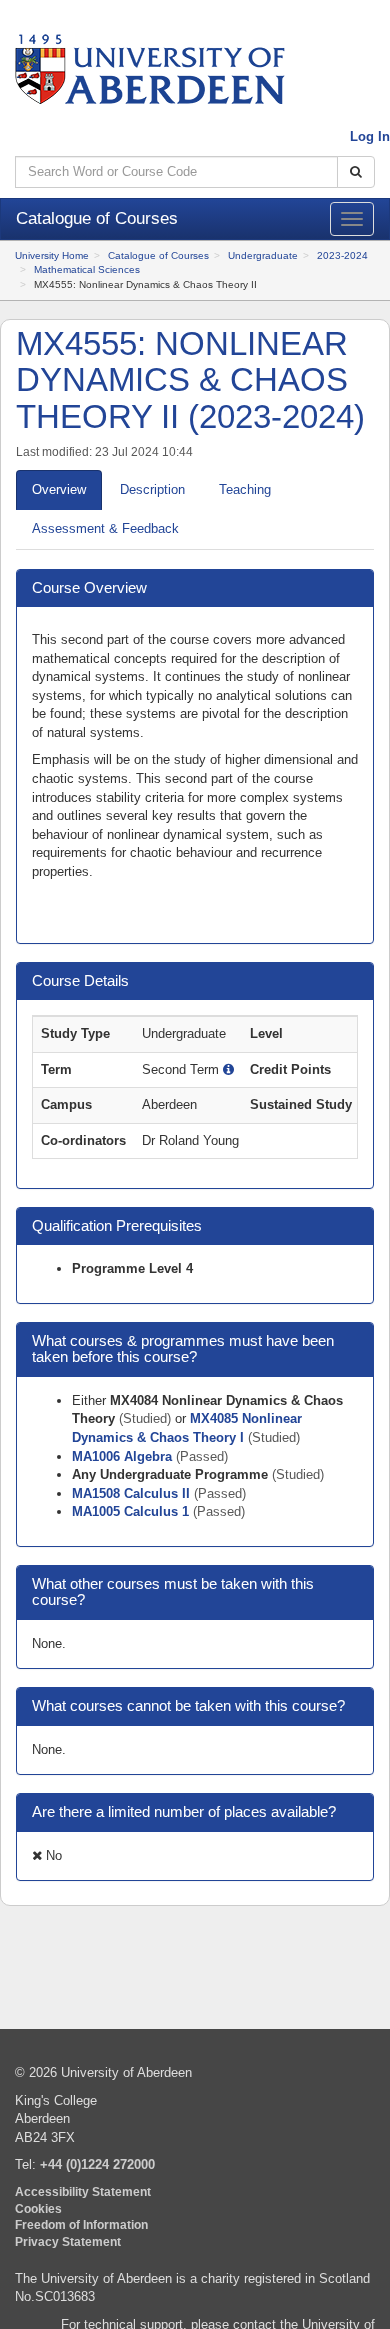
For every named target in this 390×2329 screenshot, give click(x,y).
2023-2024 (342, 255)
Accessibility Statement (83, 2191)
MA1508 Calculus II (133, 1493)
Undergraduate (263, 255)
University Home (52, 255)
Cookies (38, 2208)
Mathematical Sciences (87, 269)
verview (59, 489)
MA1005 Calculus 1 (132, 1511)
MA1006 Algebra (124, 1456)
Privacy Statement (68, 2241)
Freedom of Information (81, 2224)
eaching (245, 489)
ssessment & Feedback (105, 528)
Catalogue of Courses (158, 255)
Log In (370, 136)
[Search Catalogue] (356, 172)
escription (152, 489)
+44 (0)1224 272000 (97, 2164)
